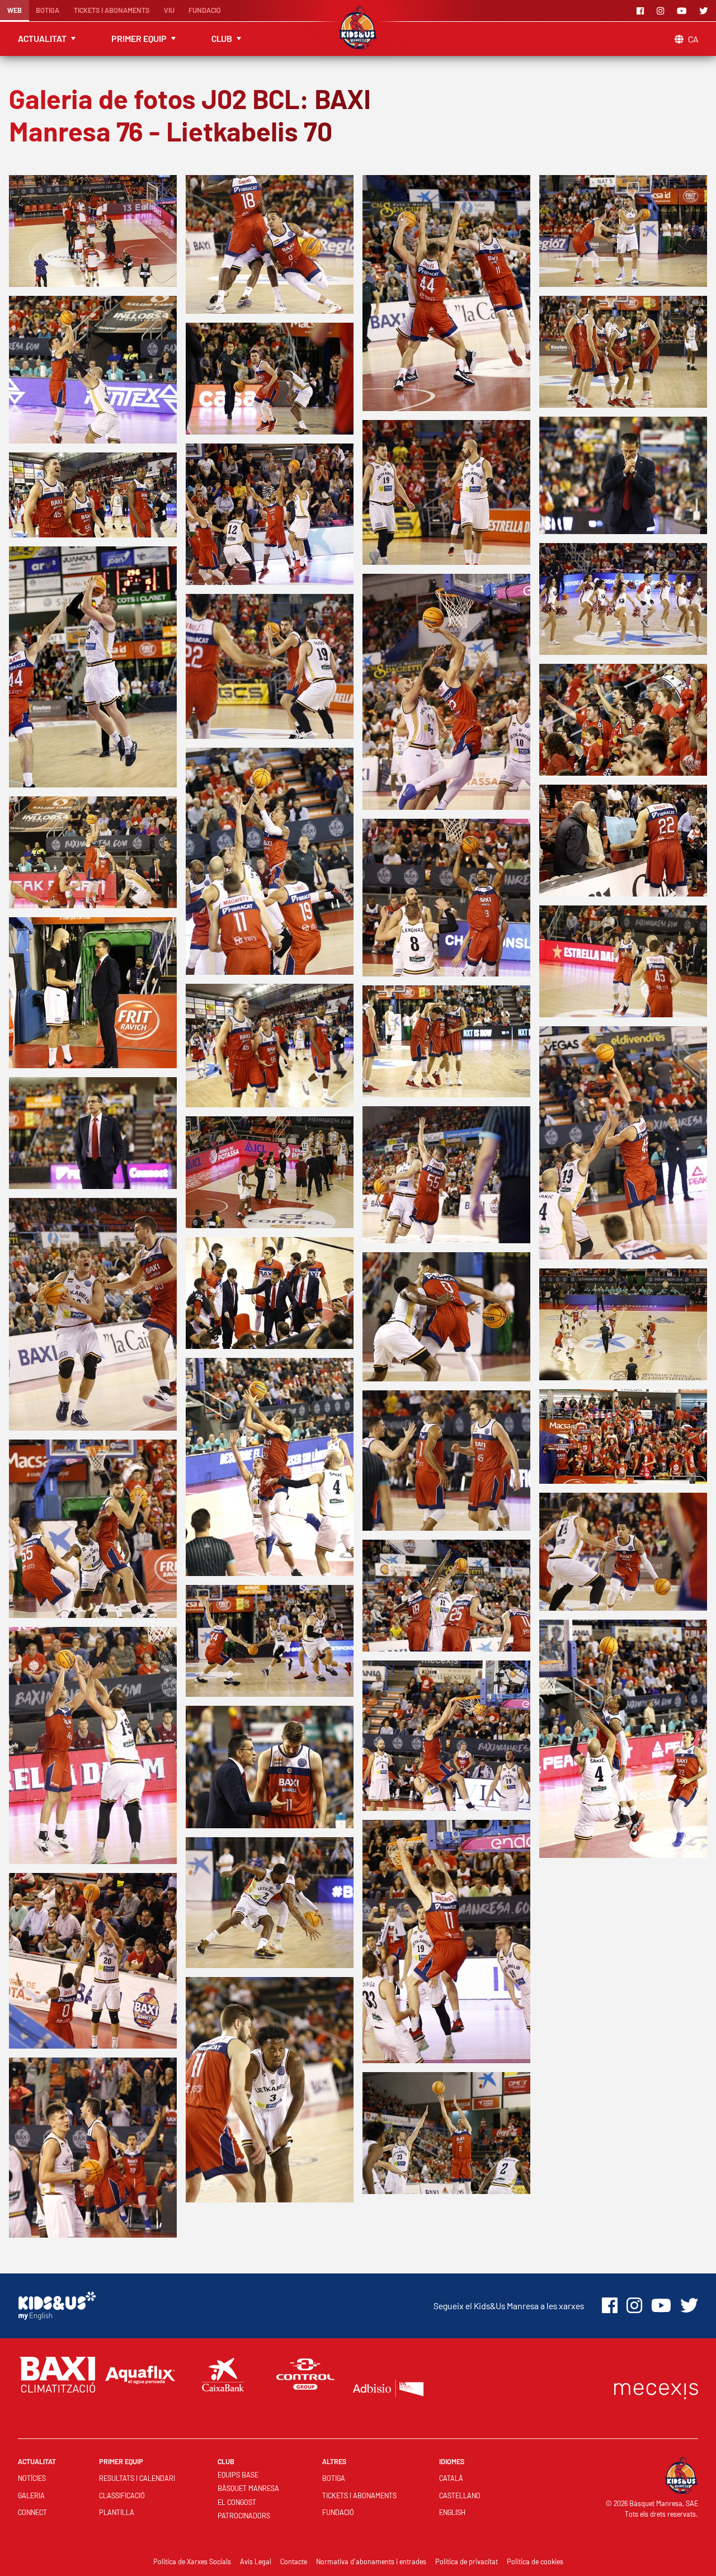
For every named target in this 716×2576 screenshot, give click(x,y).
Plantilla (117, 2512)
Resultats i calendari (137, 2478)
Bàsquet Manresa (248, 2488)
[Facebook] (642, 11)
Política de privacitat (467, 2561)
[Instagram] (662, 11)
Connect (32, 2512)
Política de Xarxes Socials (192, 2561)
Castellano (460, 2495)
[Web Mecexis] (656, 2388)
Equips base (238, 2475)
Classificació (122, 2495)
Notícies (32, 2478)
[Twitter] (705, 11)
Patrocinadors (244, 2516)
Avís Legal (256, 2561)
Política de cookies (535, 2561)
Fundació (205, 10)
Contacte (294, 2561)
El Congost (237, 2502)
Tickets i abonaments (112, 10)
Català (451, 2478)
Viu (169, 10)
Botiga (48, 10)
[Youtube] (684, 11)
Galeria (31, 2495)
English (452, 2512)
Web (15, 10)
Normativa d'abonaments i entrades (371, 2561)
